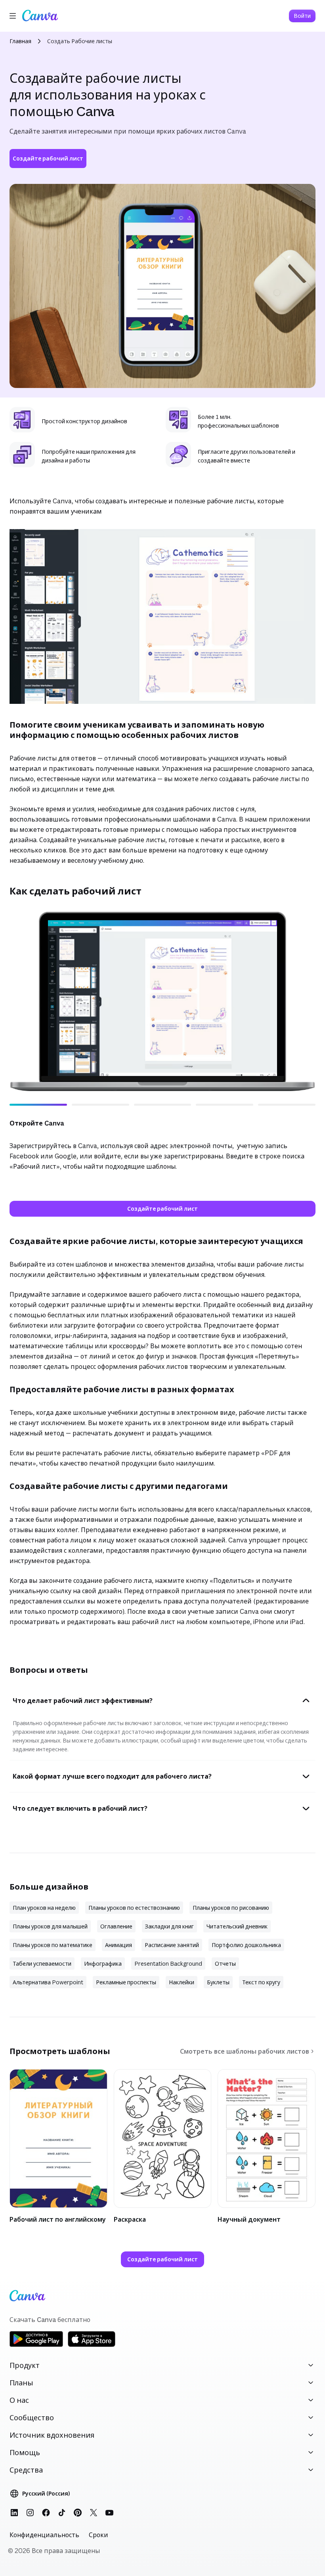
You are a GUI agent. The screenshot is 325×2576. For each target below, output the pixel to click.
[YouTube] (109, 2513)
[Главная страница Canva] (40, 16)
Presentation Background (168, 1964)
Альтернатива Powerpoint (48, 1982)
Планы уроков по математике (53, 1945)
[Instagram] (30, 2513)
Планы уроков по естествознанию (134, 1908)
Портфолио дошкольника (246, 1945)
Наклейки (182, 1982)
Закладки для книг (169, 1926)
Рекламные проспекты (126, 1982)
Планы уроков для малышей (50, 1926)
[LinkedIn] (14, 2513)
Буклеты (218, 1982)
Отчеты (225, 1964)
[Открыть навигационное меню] (13, 16)
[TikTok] (62, 2513)
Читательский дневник (237, 1926)
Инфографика (103, 1964)
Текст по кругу (261, 1982)
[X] (94, 2513)
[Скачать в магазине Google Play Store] (36, 2346)
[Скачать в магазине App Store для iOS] (92, 2346)
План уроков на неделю (44, 1908)
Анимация (119, 1945)
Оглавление (116, 1926)
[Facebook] (46, 2513)
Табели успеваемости (42, 1964)
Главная (20, 41)
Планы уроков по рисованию (231, 1908)
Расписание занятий (172, 1945)
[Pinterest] (78, 2513)
